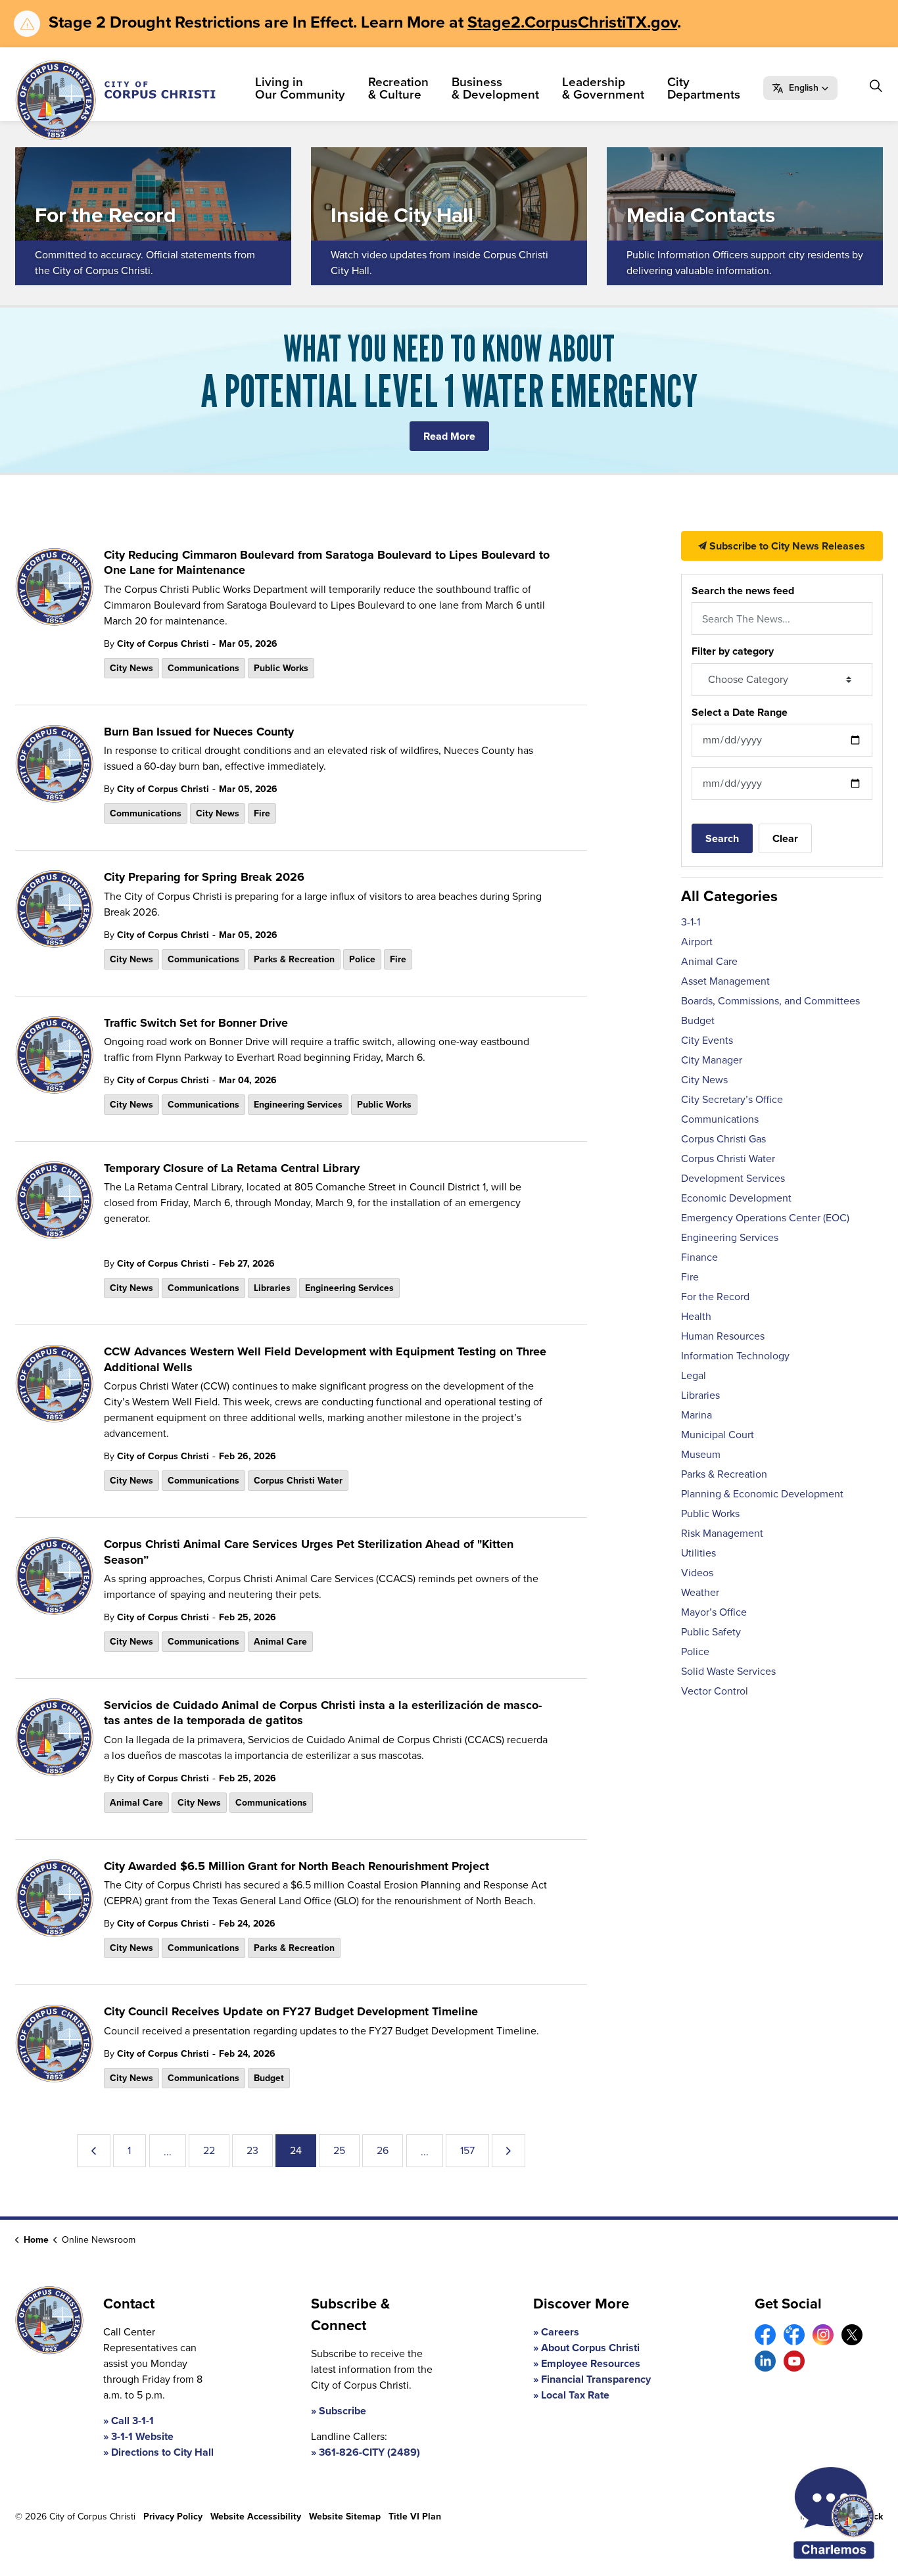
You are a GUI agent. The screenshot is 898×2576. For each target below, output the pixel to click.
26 (383, 2150)
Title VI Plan (415, 2517)
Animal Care (280, 1642)
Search (722, 838)
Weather (700, 1592)
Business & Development (495, 88)
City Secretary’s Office (732, 1099)
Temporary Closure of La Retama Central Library (232, 1169)
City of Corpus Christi (163, 644)
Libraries (272, 1288)
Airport (697, 942)
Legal (694, 1375)
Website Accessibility (256, 2517)
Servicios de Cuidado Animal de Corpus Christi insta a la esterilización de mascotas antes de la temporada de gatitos (323, 1713)
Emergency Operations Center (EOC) (765, 1218)
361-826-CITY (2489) (369, 2452)
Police (362, 959)
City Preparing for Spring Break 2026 (204, 878)
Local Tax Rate (575, 2395)
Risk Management (722, 1533)
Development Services (733, 1178)
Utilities (698, 1553)
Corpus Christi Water (298, 1481)
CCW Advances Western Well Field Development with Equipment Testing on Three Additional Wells (325, 1360)
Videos (697, 1573)
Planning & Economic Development (762, 1494)
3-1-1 (691, 922)
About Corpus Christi (590, 2348)
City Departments (704, 88)
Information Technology (735, 1356)
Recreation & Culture (398, 88)
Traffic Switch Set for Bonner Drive (196, 1023)
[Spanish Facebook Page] (794, 2335)
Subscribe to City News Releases (786, 546)
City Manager (712, 1060)
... (168, 2152)
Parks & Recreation (294, 959)
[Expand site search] (876, 86)
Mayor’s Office (714, 1612)
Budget (269, 2078)
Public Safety (711, 1632)
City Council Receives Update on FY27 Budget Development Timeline (291, 2012)
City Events (707, 1040)
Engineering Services (298, 1105)
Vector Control (715, 1691)
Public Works (281, 668)
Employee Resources (591, 2363)
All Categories (729, 896)
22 (209, 2150)
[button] (800, 88)
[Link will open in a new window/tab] (765, 2335)
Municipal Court (718, 1435)
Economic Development (736, 1198)
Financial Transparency (596, 2379)
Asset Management (725, 981)
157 (467, 2150)
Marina (697, 1415)
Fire (262, 813)
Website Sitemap (345, 2517)
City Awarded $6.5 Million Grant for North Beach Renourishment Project (296, 1867)
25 (339, 2150)
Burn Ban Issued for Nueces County (199, 732)
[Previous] (94, 2151)
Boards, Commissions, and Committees (770, 1001)
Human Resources (723, 1336)
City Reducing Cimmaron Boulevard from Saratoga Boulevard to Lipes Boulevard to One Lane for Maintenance (327, 563)
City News (131, 668)
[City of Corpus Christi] (115, 100)
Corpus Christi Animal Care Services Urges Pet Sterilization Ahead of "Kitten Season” (309, 1552)
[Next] (508, 2151)
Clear (785, 838)
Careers (560, 2332)
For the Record (715, 1297)
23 (252, 2150)
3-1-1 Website (142, 2436)
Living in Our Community (300, 88)
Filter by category (733, 651)
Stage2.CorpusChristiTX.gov (572, 22)
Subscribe (343, 2411)
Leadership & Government (603, 88)
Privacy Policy (173, 2517)
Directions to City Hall (162, 2452)
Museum (701, 1454)
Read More (449, 436)
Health (696, 1316)
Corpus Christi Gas (723, 1139)
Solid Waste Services (728, 1671)
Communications (203, 668)
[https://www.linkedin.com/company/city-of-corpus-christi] (765, 2361)
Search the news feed (743, 591)
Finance (699, 1257)
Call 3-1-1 (132, 2421)
